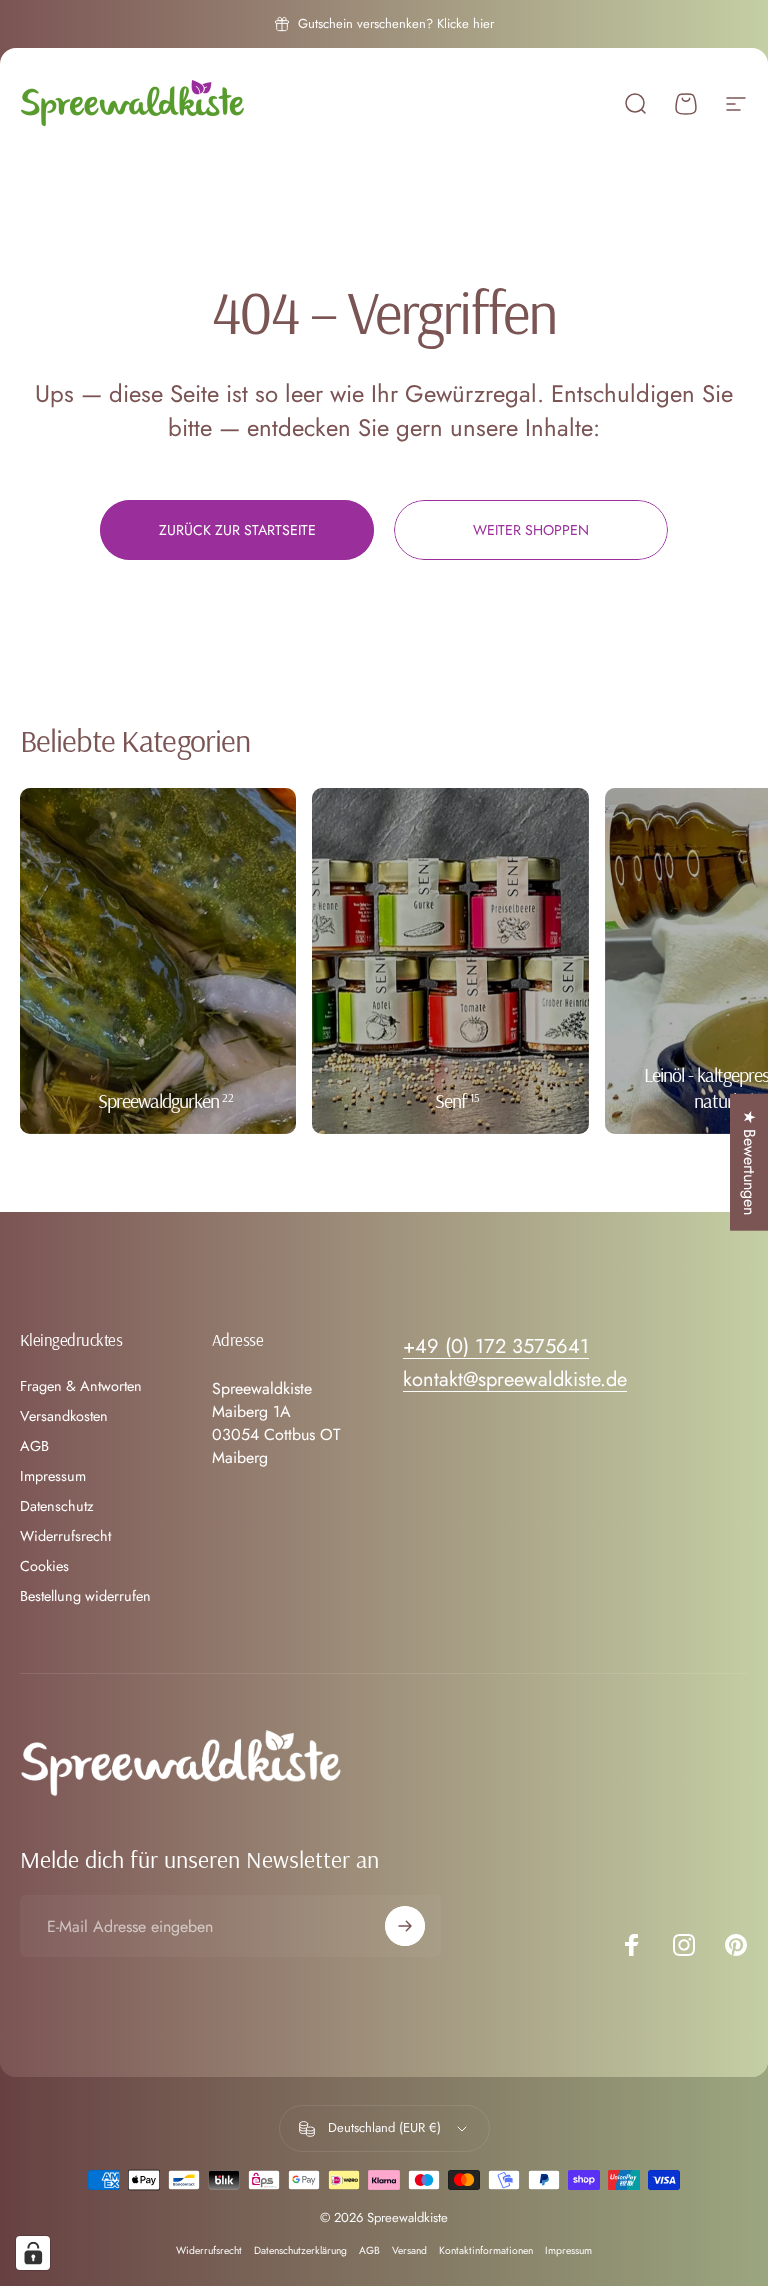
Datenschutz (57, 1506)
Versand (409, 2250)
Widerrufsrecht (65, 1536)
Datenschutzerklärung (300, 2250)
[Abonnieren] (405, 1926)
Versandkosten (64, 1416)
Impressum (53, 1476)
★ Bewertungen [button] (749, 1162)
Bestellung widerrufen (85, 1596)
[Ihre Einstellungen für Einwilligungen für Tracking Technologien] (33, 2253)
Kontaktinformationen (486, 2250)
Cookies (44, 1566)
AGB (34, 1446)
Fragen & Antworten (81, 1386)
